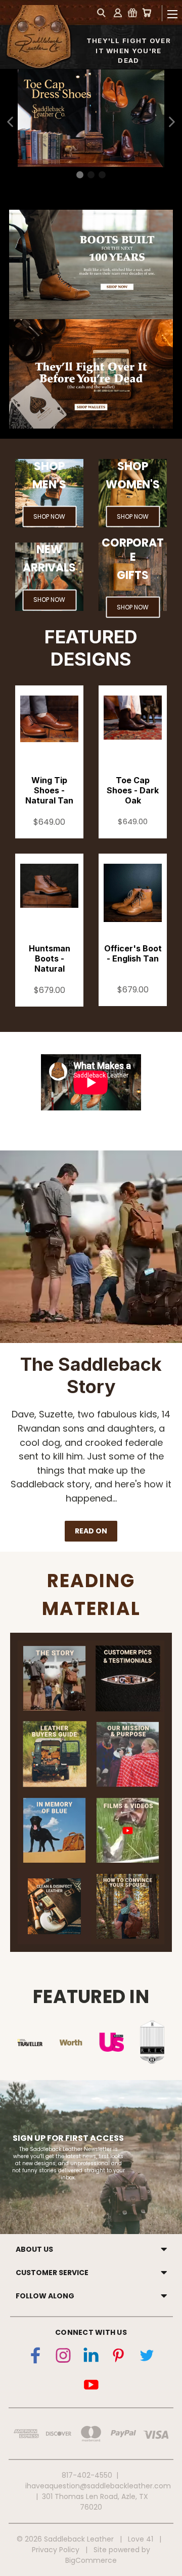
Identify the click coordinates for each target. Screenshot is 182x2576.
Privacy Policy (56, 2550)
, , (95, 2502)
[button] (11, 122)
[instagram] (63, 2358)
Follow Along (45, 2296)
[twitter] (147, 2358)
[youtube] (91, 2386)
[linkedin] (91, 2358)
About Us (34, 2249)
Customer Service (52, 2273)
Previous (8, 2545)
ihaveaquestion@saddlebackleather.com (98, 2486)
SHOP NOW (49, 516)
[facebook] (35, 2358)
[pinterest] (119, 2358)
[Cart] (147, 12)
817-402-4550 (87, 2475)
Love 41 (141, 2539)
